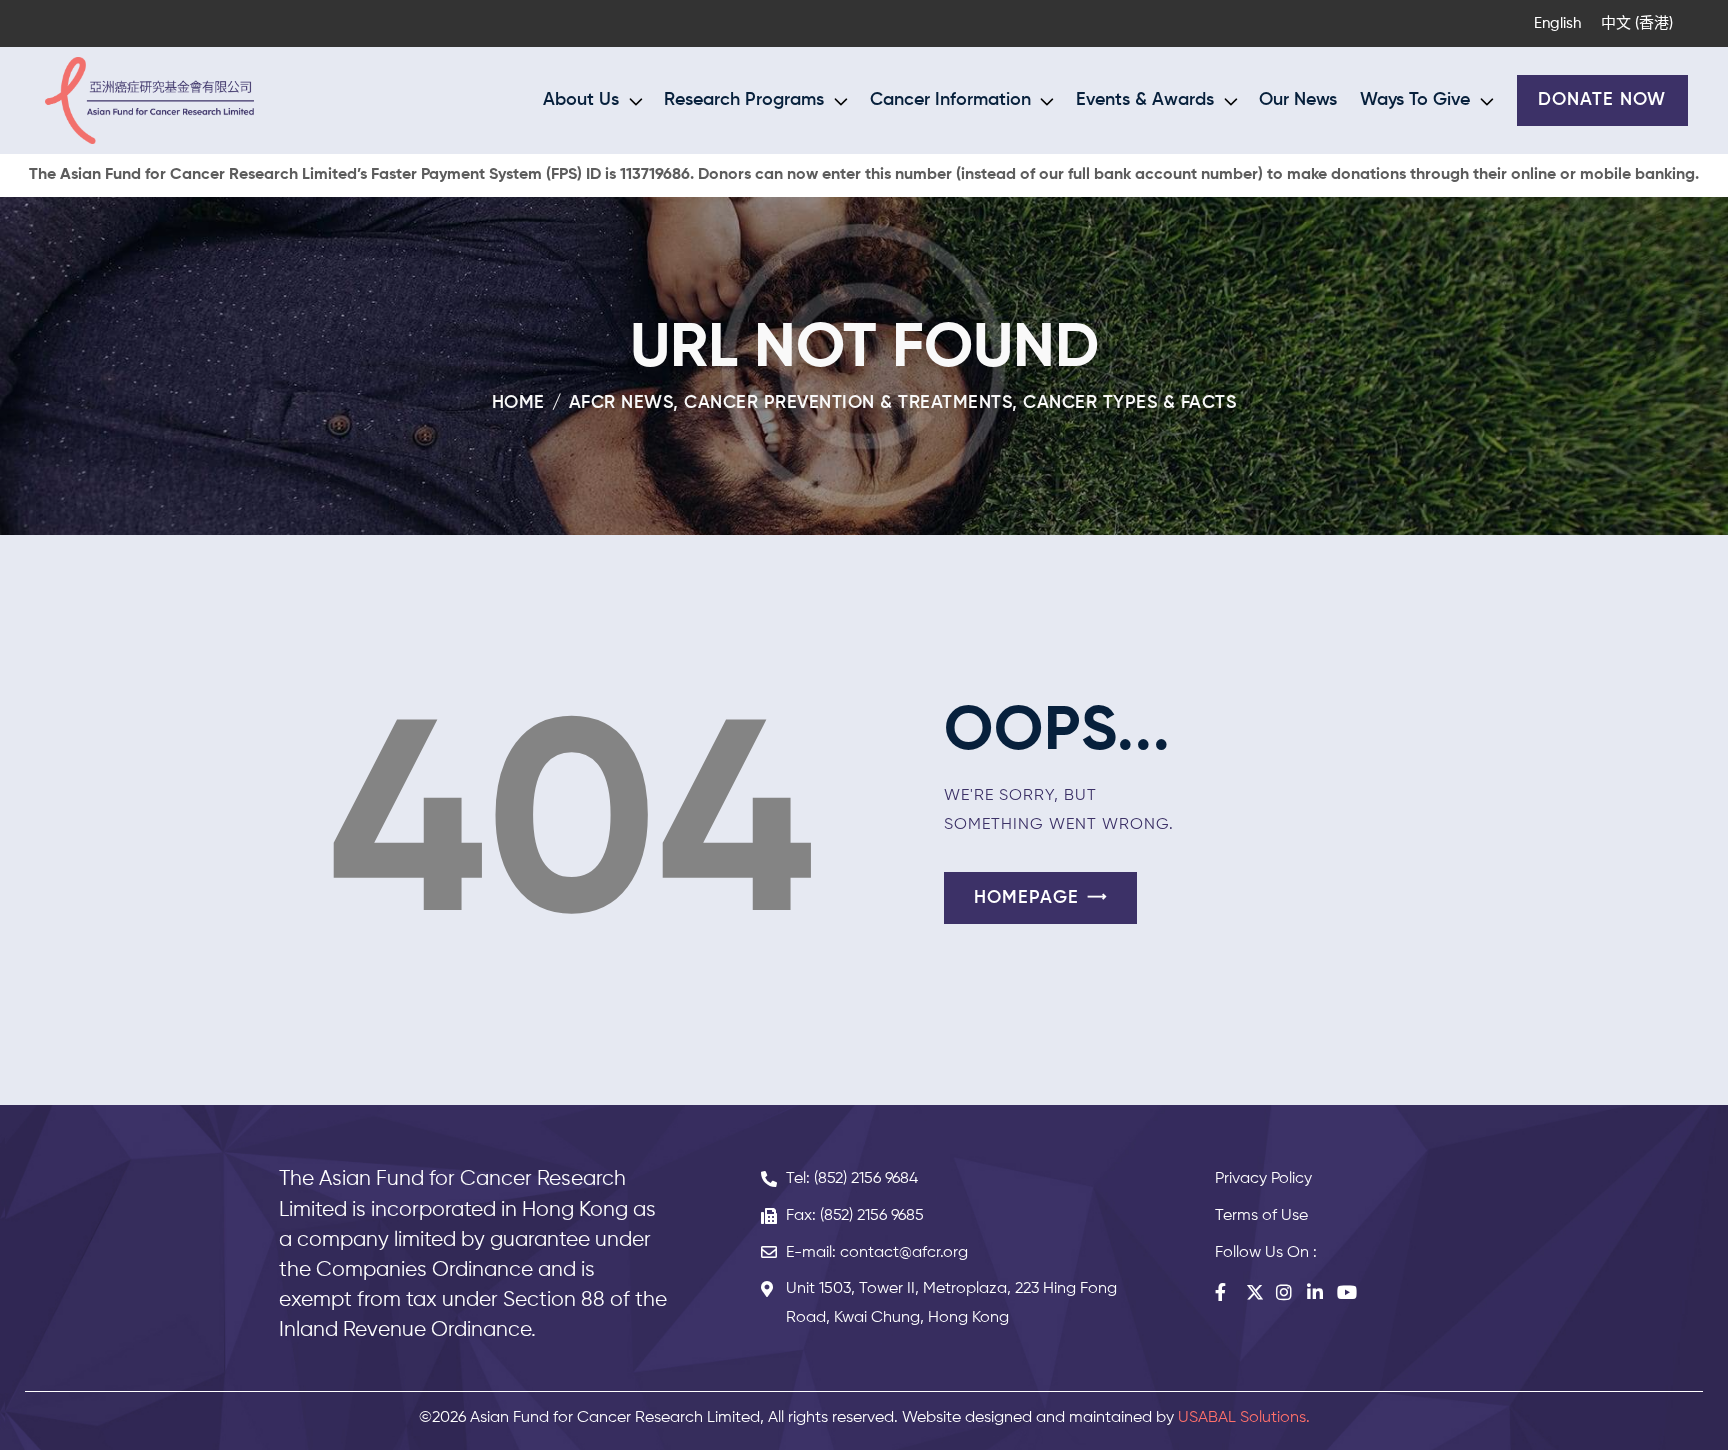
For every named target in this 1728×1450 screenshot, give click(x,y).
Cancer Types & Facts (1129, 403)
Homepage (1026, 898)
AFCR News (621, 403)
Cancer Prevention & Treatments (848, 403)
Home (518, 403)
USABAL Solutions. (1244, 1418)
